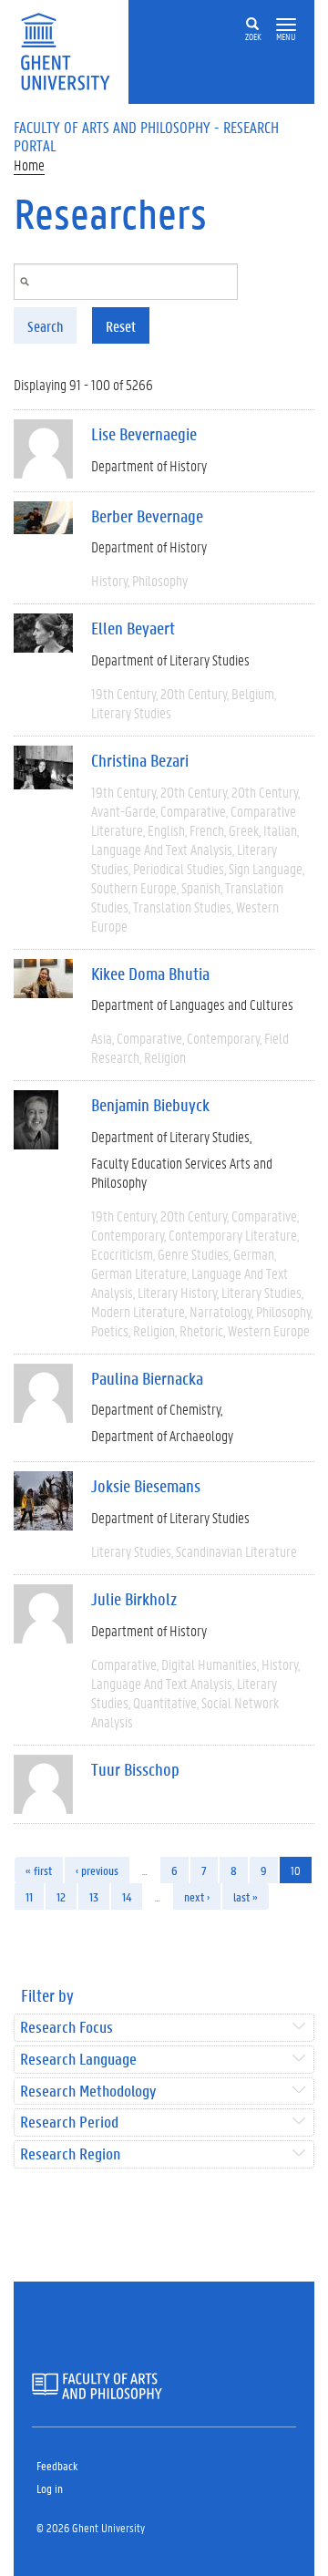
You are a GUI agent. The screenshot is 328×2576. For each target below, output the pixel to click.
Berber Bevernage (147, 516)
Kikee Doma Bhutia (150, 974)
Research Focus (67, 2028)
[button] (286, 25)
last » (246, 1896)
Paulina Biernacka (147, 1378)
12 (61, 1896)
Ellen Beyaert (133, 628)
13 (94, 1896)
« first (39, 1870)
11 (29, 1896)
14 (127, 1896)
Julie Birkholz (134, 1599)
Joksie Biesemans (146, 1486)
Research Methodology (88, 2092)
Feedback (57, 2465)
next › (197, 1896)
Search (45, 326)
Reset (121, 326)
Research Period (69, 2123)
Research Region (70, 2154)
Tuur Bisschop (135, 1769)
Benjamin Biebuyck (150, 1105)
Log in (50, 2488)
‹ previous (97, 1870)
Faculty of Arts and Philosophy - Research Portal (146, 136)
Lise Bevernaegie (144, 434)
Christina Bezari (140, 760)
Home (29, 165)
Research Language (78, 2060)
